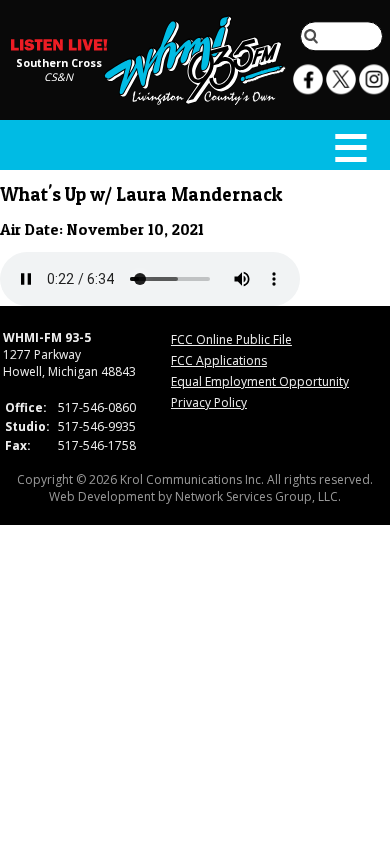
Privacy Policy (209, 402)
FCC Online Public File (231, 339)
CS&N (58, 76)
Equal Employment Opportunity (260, 381)
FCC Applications (219, 360)
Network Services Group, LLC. (258, 496)
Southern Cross (59, 62)
